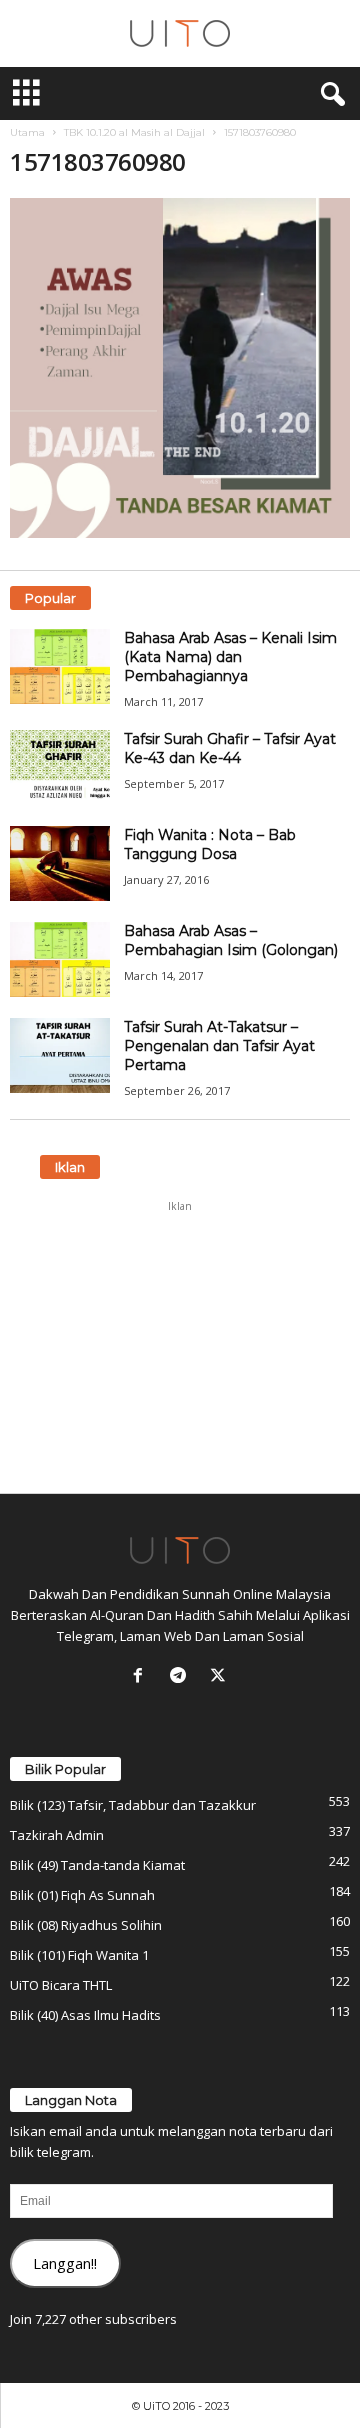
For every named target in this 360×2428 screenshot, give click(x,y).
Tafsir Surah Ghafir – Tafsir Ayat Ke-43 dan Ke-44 (230, 748)
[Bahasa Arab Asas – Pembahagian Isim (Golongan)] (60, 959)
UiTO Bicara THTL (61, 1985)
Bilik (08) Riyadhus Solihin (86, 1925)
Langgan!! (65, 2263)
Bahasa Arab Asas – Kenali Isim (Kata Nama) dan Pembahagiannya (230, 657)
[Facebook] (142, 1677)
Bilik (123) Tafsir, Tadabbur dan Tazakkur (133, 1805)
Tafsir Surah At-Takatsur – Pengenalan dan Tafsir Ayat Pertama (219, 1046)
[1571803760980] (180, 368)
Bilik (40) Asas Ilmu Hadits (85, 2015)
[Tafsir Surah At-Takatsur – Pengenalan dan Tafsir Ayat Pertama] (60, 1055)
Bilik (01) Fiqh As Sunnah (82, 1895)
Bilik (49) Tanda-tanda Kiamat (97, 1865)
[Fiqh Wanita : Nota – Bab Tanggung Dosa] (60, 863)
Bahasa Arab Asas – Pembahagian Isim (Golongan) (231, 940)
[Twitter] (220, 1677)
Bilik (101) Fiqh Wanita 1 (79, 1955)
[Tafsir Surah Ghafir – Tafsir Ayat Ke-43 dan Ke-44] (60, 767)
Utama (27, 132)
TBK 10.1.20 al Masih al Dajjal (134, 132)
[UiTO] (180, 33)
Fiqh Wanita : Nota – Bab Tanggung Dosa (210, 844)
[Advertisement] (180, 1347)
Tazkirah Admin (57, 1835)
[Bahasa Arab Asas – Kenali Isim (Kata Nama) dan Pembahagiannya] (60, 666)
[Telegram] (182, 1677)
